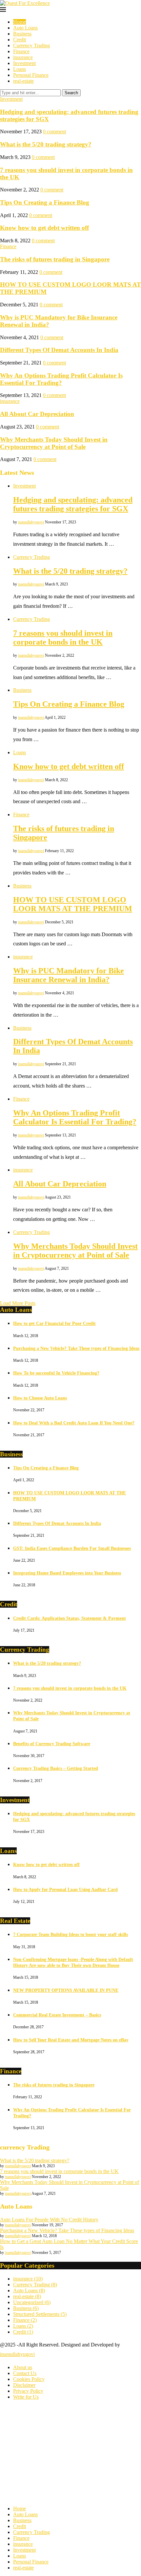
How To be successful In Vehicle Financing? (56, 1373)
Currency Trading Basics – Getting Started (56, 1768)
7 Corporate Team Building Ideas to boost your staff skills (70, 1935)
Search (71, 93)
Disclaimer (24, 2385)
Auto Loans (25, 28)
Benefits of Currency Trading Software (52, 1744)
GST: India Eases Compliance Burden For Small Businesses (72, 1548)
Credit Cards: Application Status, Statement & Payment (70, 1618)
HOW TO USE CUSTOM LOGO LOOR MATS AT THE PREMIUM (73, 904)
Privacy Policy (28, 2391)
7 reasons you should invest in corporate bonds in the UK (63, 638)
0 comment (54, 132)
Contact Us (25, 2373)
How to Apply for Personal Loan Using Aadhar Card (65, 1890)
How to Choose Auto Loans (40, 1398)
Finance (21, 51)
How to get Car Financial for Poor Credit (54, 1323)
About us (23, 2367)
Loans (20, 69)
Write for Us (26, 2397)
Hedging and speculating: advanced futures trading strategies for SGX (73, 504)
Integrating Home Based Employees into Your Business (67, 1573)
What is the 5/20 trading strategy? (46, 144)
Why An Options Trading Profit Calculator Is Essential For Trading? (61, 379)
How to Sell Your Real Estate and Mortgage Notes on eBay (71, 2040)
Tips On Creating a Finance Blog (45, 202)
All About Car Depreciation (37, 414)
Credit (20, 40)
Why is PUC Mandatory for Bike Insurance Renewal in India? (69, 975)
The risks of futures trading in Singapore (55, 259)
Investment (24, 63)
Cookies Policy (29, 2379)
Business (22, 34)
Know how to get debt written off (44, 228)
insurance (23, 57)
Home (20, 22)
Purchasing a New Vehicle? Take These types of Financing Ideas (76, 1348)
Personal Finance (31, 75)
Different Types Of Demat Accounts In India (59, 350)
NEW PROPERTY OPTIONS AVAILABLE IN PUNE (66, 1990)
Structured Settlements (40, 2314)
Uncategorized (32, 2302)
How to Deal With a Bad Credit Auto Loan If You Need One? (74, 1423)
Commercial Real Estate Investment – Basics (57, 2015)
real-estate (23, 81)
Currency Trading (31, 45)
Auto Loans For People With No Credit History (49, 2220)
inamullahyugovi (31, 522)
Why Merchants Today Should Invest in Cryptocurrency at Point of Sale (54, 443)
